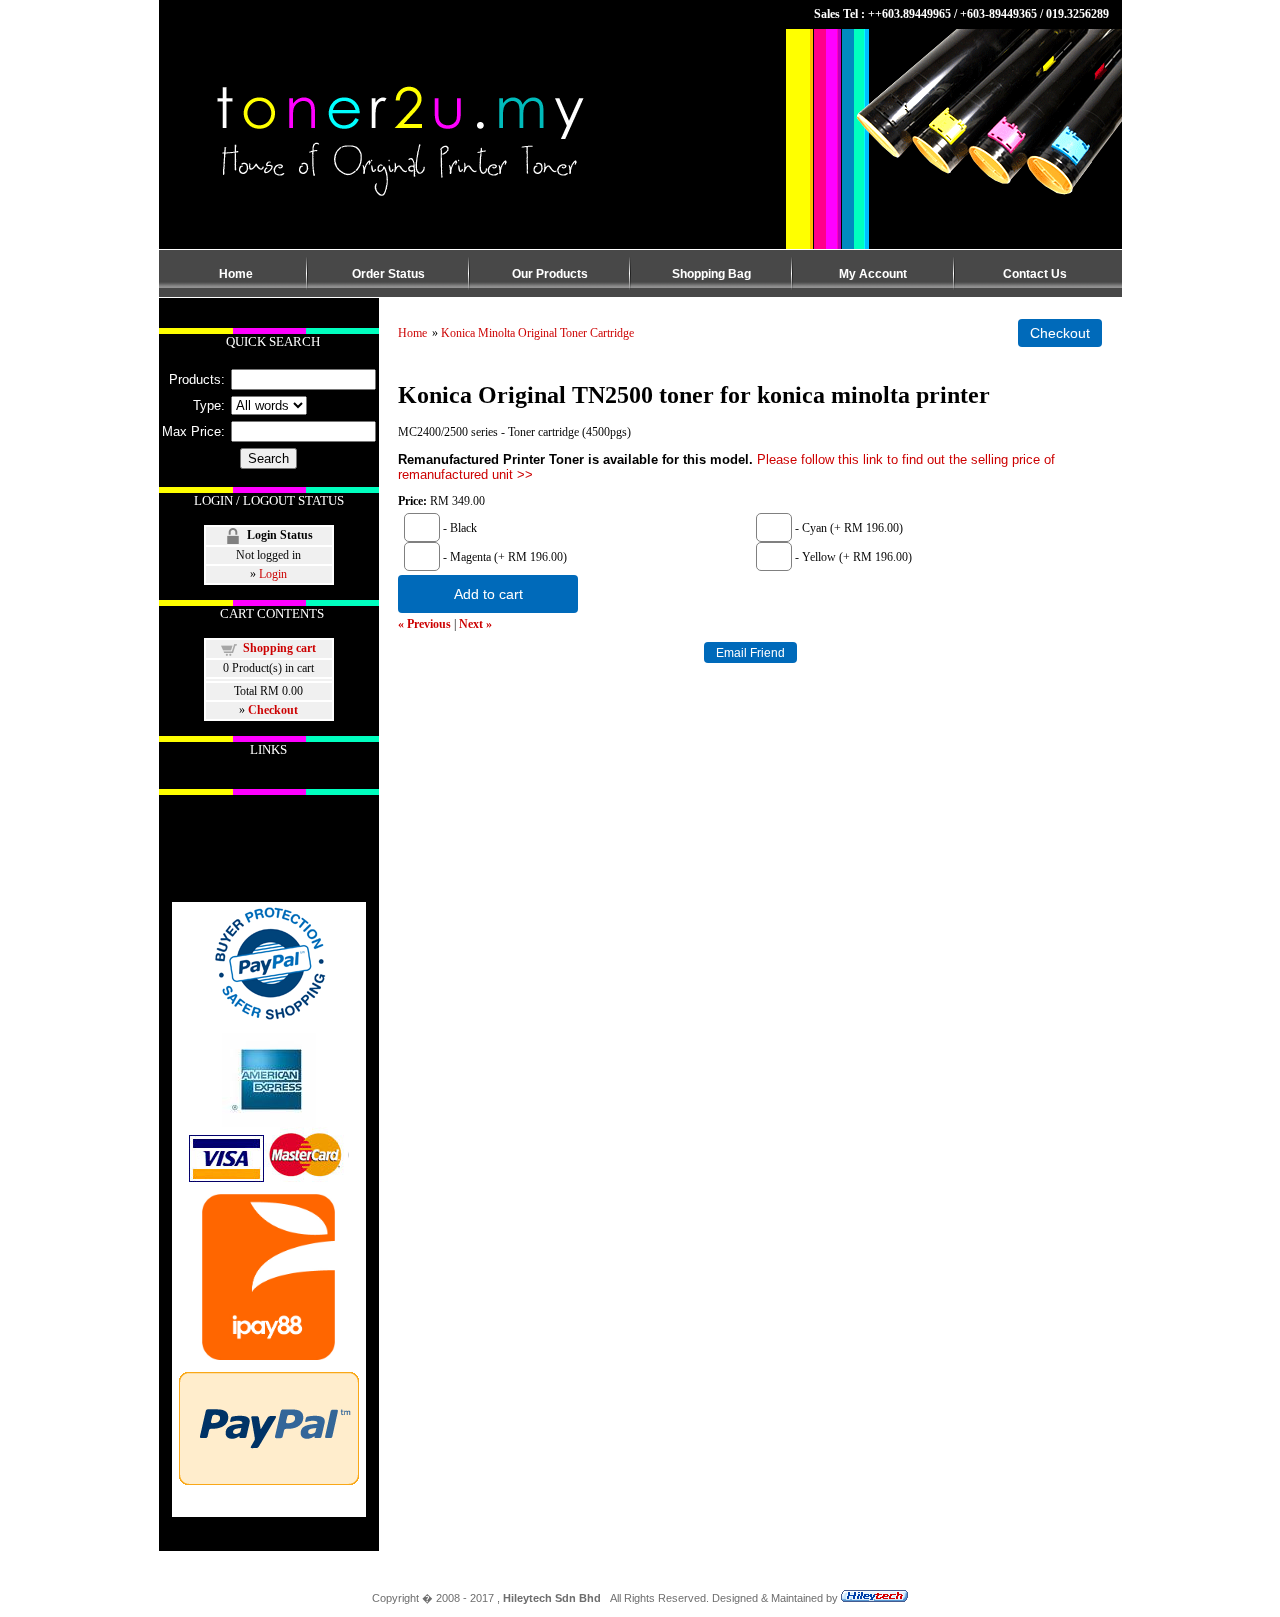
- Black (458, 528)
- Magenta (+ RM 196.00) (503, 557)
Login (273, 574)
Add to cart (488, 594)
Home (412, 333)
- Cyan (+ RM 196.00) (847, 528)
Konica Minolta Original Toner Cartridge (537, 333)
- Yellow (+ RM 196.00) (852, 557)
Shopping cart (279, 648)
